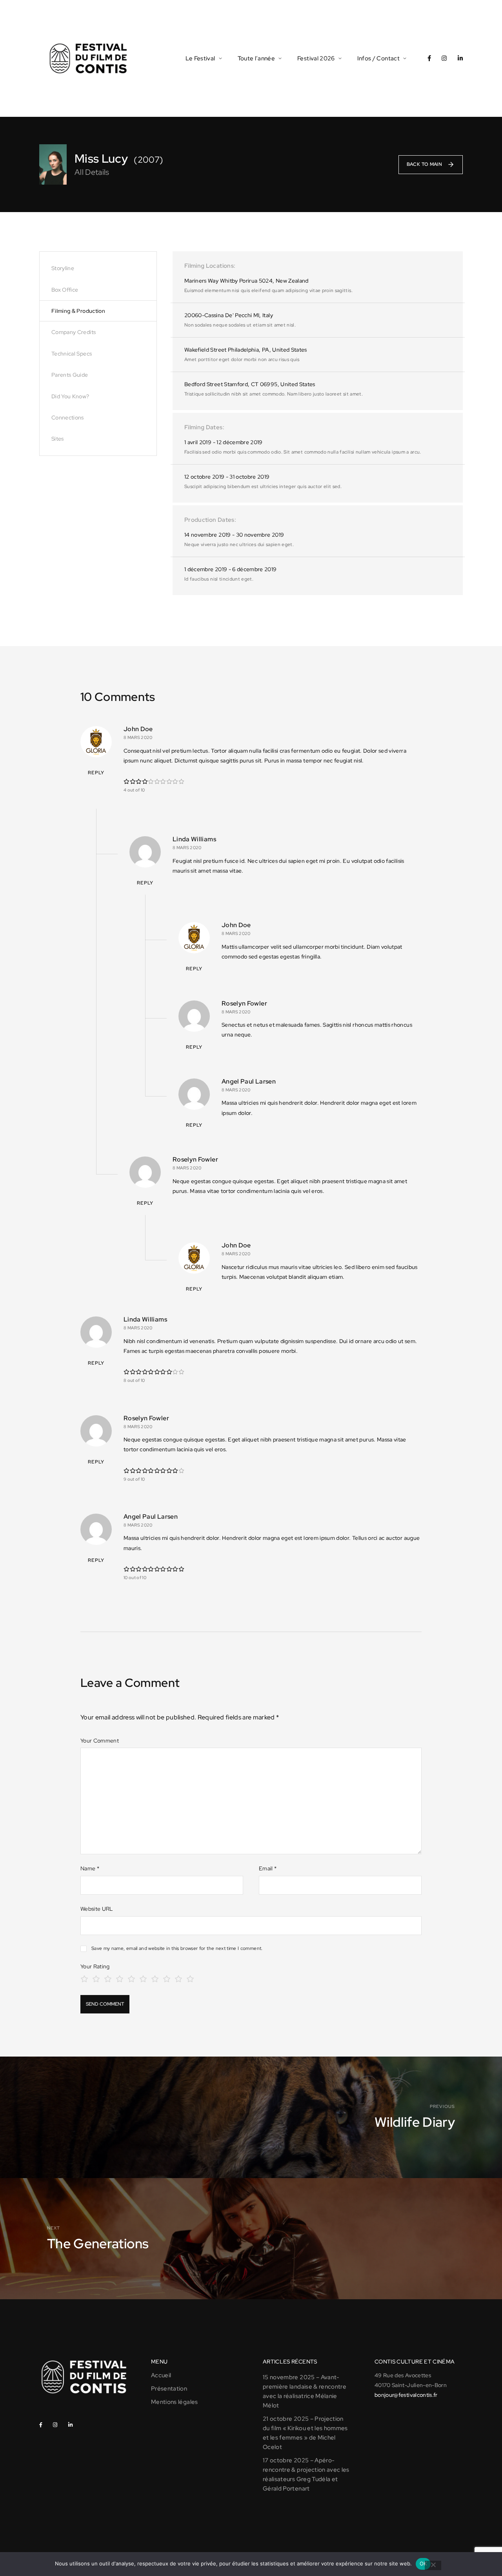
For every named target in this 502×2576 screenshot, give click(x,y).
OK (423, 2563)
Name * (90, 1868)
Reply (96, 773)
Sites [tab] (58, 439)
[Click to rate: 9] (178, 1978)
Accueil (161, 2375)
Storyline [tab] (63, 268)
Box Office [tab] (65, 290)
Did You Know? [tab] (70, 396)
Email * (268, 1868)
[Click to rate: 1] (84, 1978)
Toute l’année (256, 58)
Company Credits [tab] (74, 332)
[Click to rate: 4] (120, 1978)
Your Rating (95, 1966)
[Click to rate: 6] (143, 1978)
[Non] (433, 2565)
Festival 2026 (316, 58)
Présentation (169, 2389)
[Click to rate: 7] (155, 1978)
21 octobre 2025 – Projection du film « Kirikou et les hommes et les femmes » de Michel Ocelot (305, 2433)
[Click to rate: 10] (190, 1978)
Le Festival (200, 58)
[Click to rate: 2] (96, 1978)
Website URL (97, 1909)
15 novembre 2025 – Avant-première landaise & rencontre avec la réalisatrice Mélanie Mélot (305, 2391)
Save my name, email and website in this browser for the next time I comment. (177, 1948)
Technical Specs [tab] (72, 354)
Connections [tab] (68, 418)
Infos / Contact (378, 58)
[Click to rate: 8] (167, 1978)
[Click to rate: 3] (108, 1978)
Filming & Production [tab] (78, 311)
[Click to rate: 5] (131, 1978)
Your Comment (100, 1741)
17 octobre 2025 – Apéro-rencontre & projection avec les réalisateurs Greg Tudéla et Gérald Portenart (306, 2474)
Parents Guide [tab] (70, 375)
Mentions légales (175, 2402)
